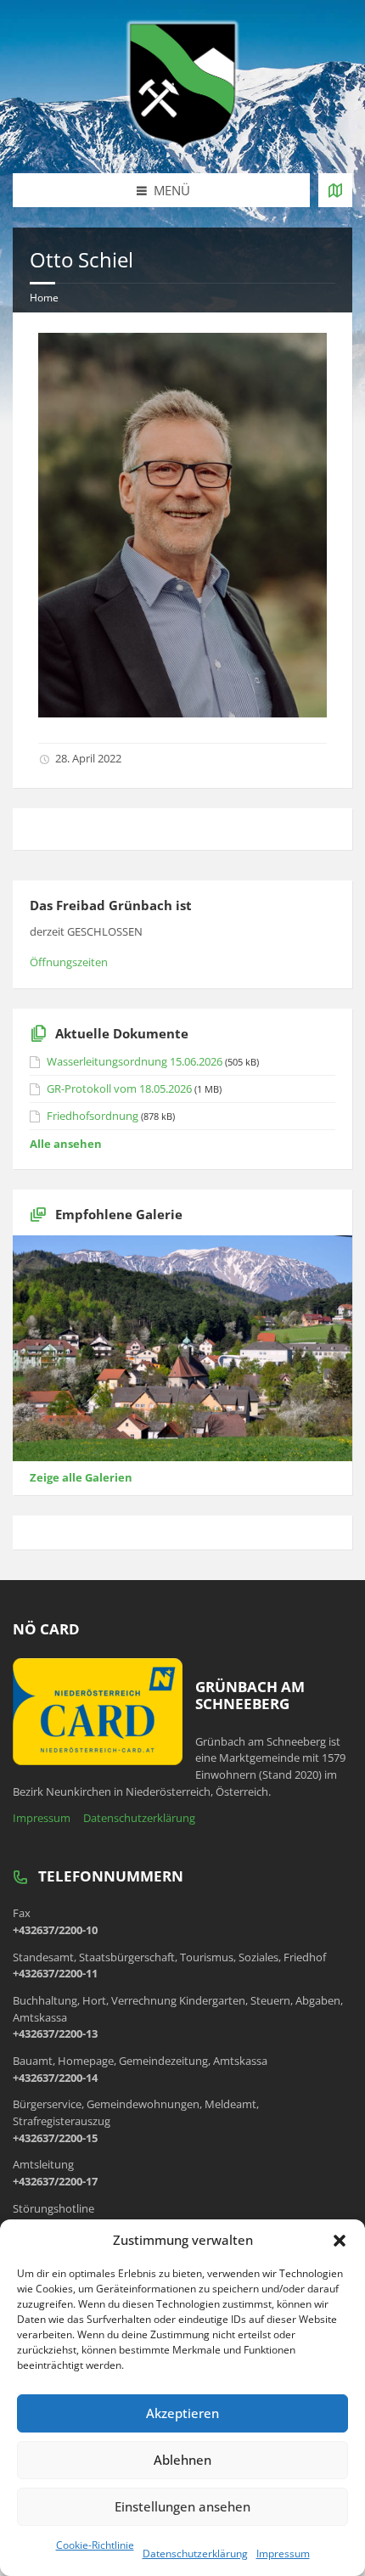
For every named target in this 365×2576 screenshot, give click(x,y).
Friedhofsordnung (93, 1116)
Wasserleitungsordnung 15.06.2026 (135, 1061)
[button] (340, 2241)
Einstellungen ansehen (182, 2506)
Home (44, 298)
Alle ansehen (66, 1144)
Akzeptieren (182, 2413)
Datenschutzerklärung (195, 2554)
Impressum (283, 2554)
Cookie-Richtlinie (95, 2545)
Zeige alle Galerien (81, 1477)
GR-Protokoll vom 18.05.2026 (119, 1088)
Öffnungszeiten (69, 962)
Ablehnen (182, 2460)
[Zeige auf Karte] (335, 190)
